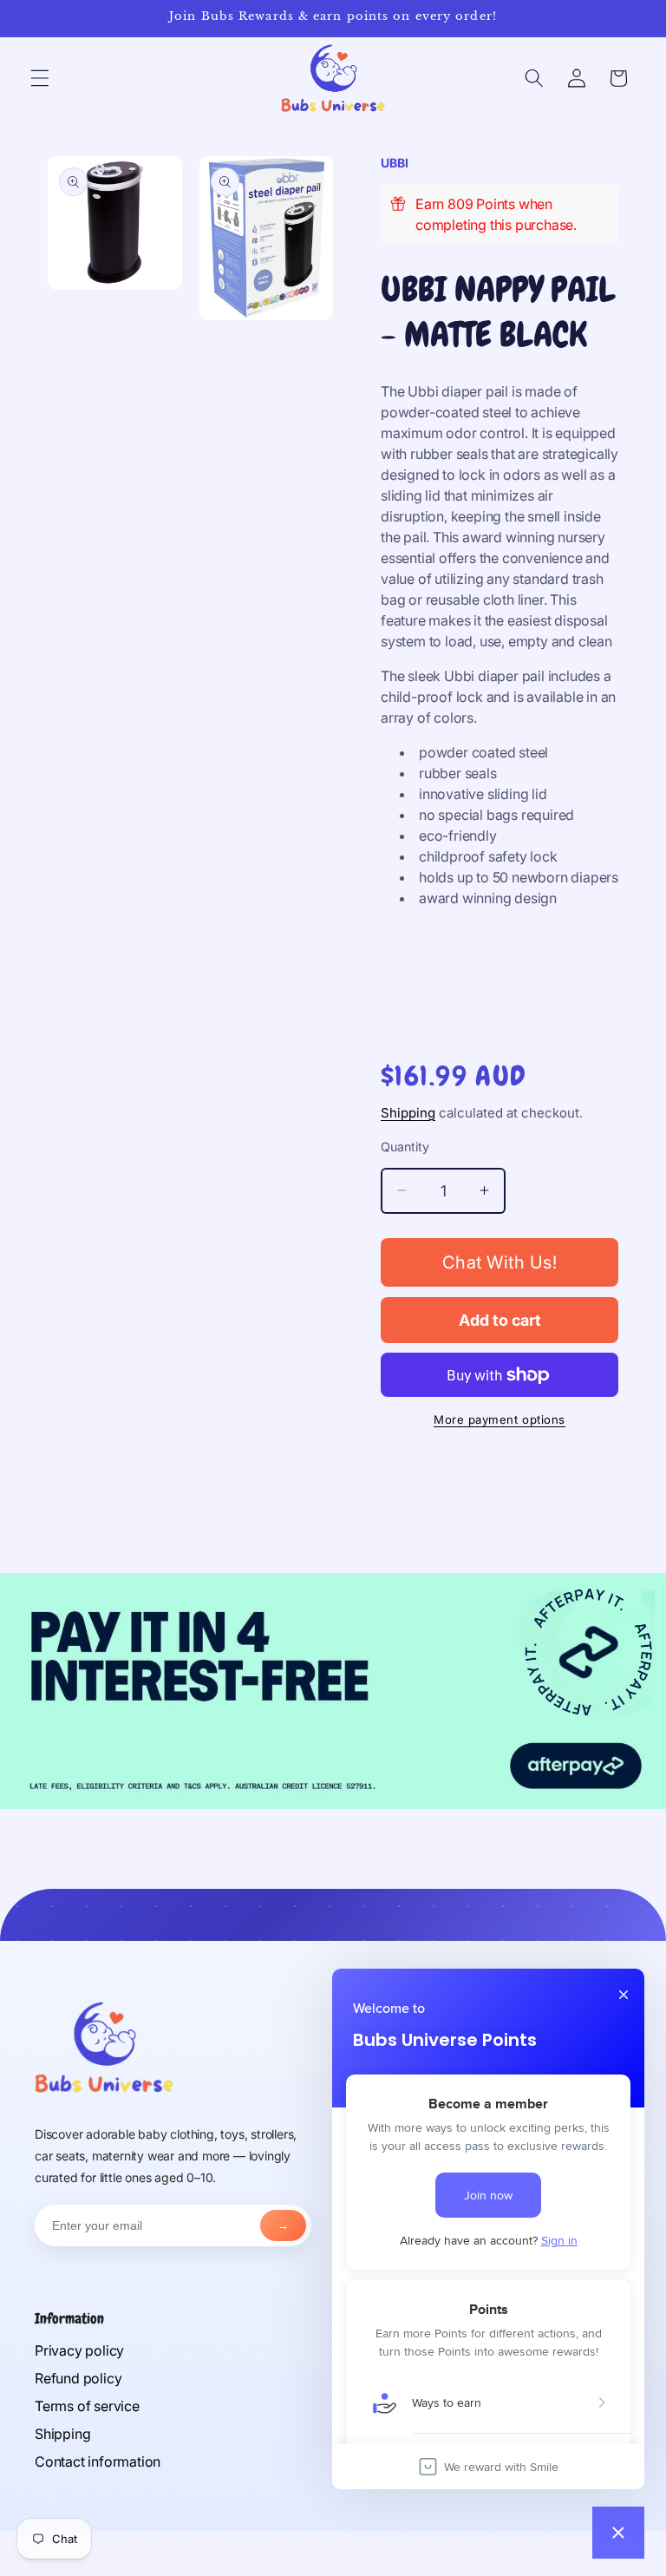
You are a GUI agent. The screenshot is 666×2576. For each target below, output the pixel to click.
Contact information (98, 2461)
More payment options (499, 1419)
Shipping (408, 1113)
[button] (40, 78)
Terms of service (87, 2406)
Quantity (405, 1147)
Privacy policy (79, 2350)
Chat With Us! (500, 1262)
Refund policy (78, 2378)
